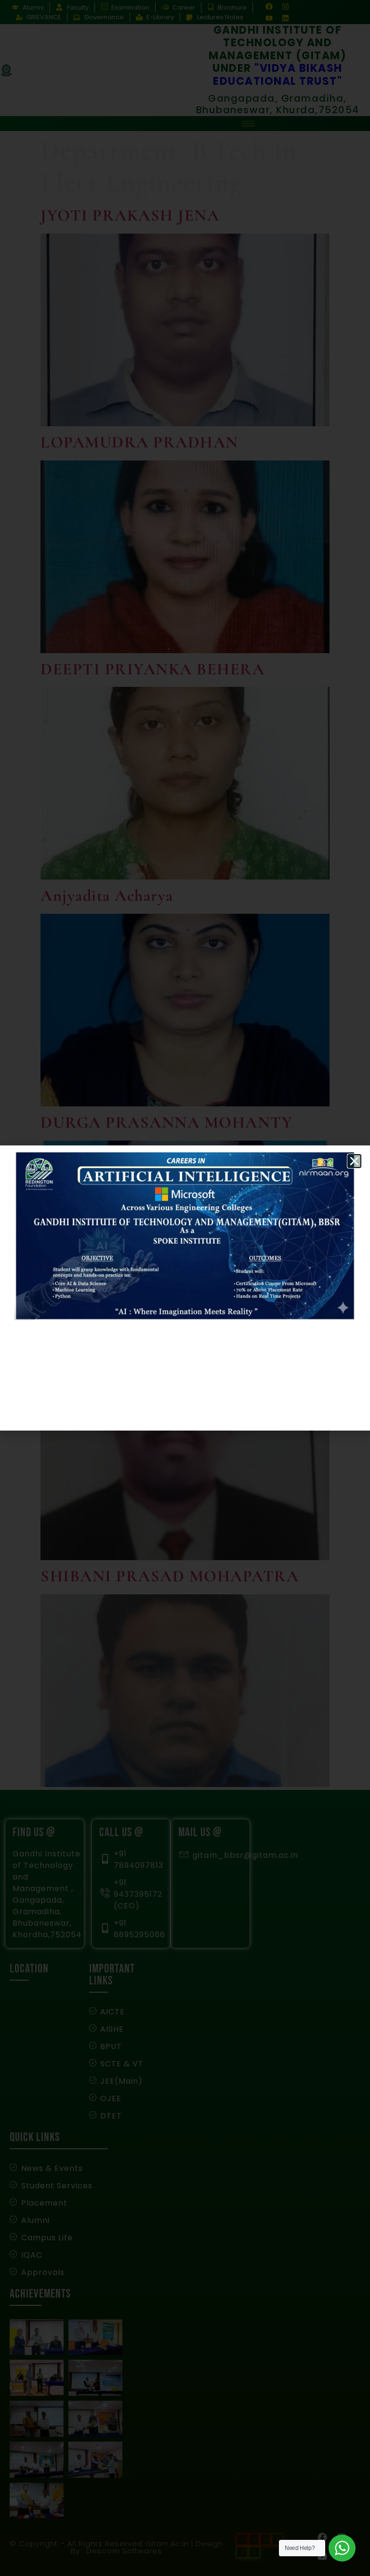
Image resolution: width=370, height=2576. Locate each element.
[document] (185, 1288)
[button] (354, 1161)
